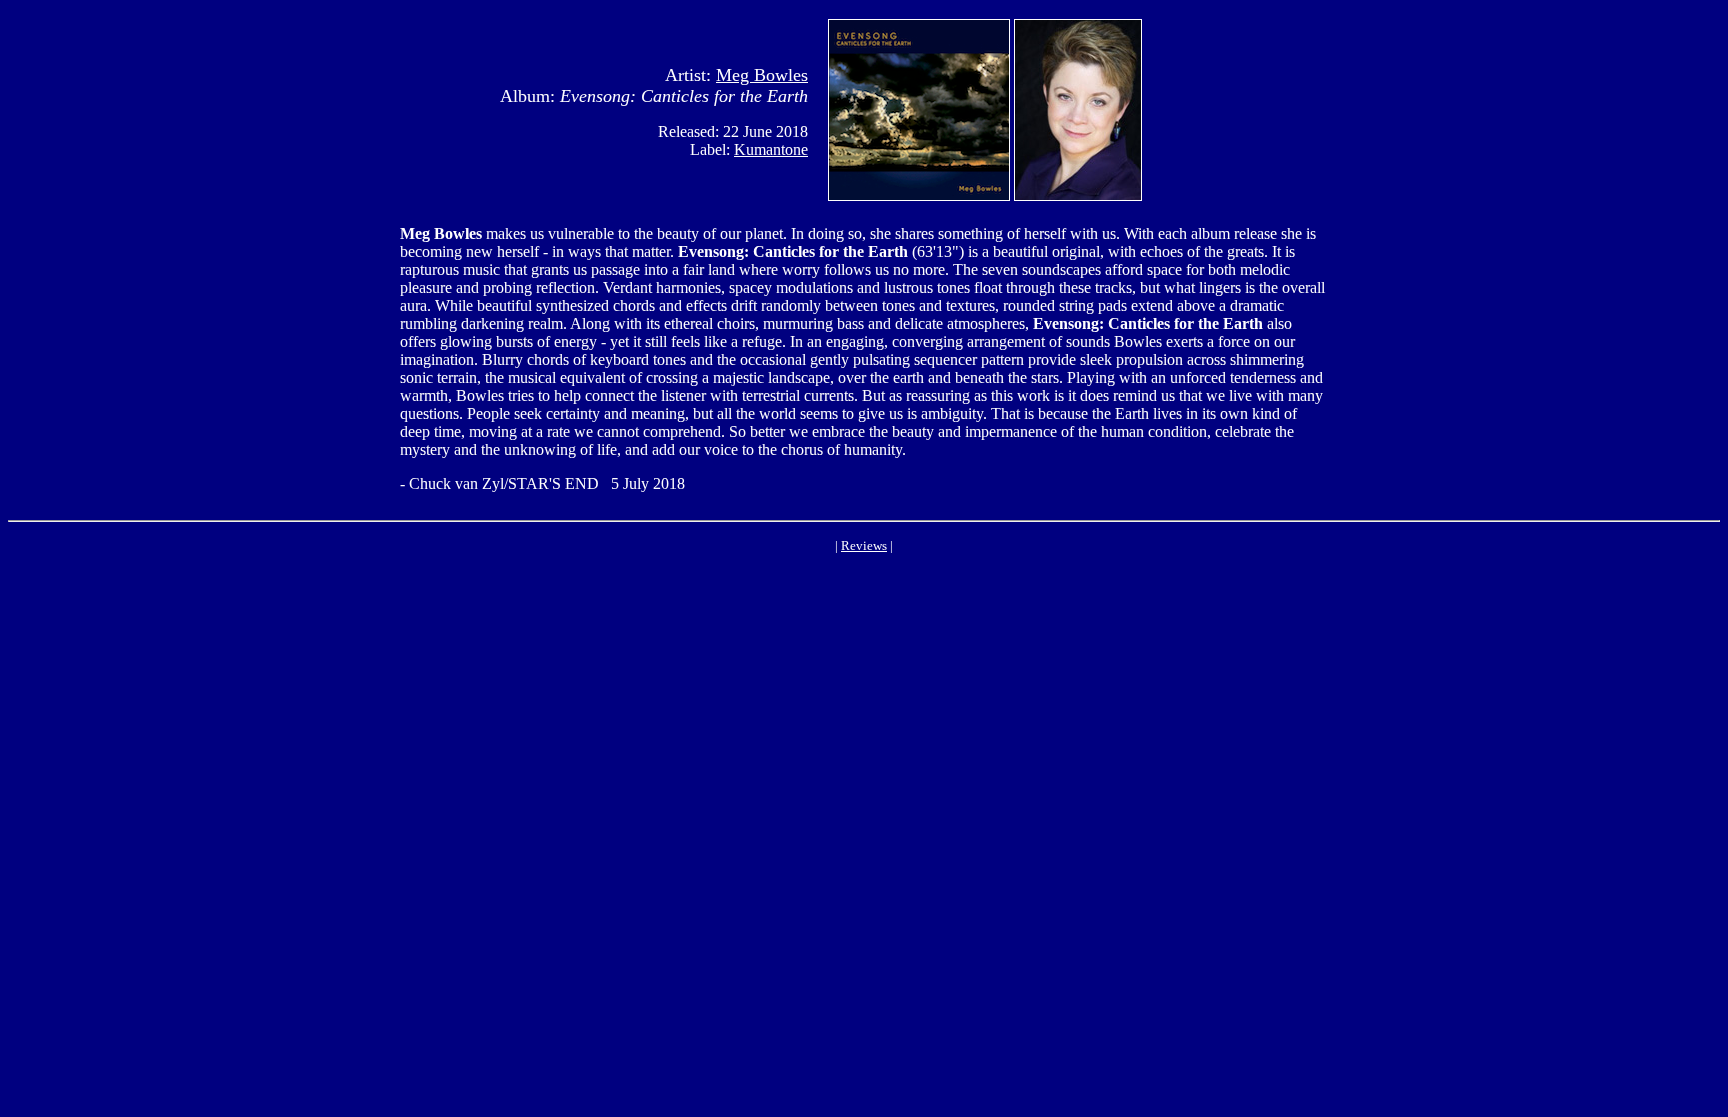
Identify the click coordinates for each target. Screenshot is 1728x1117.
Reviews (864, 545)
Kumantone (771, 149)
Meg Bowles (762, 75)
